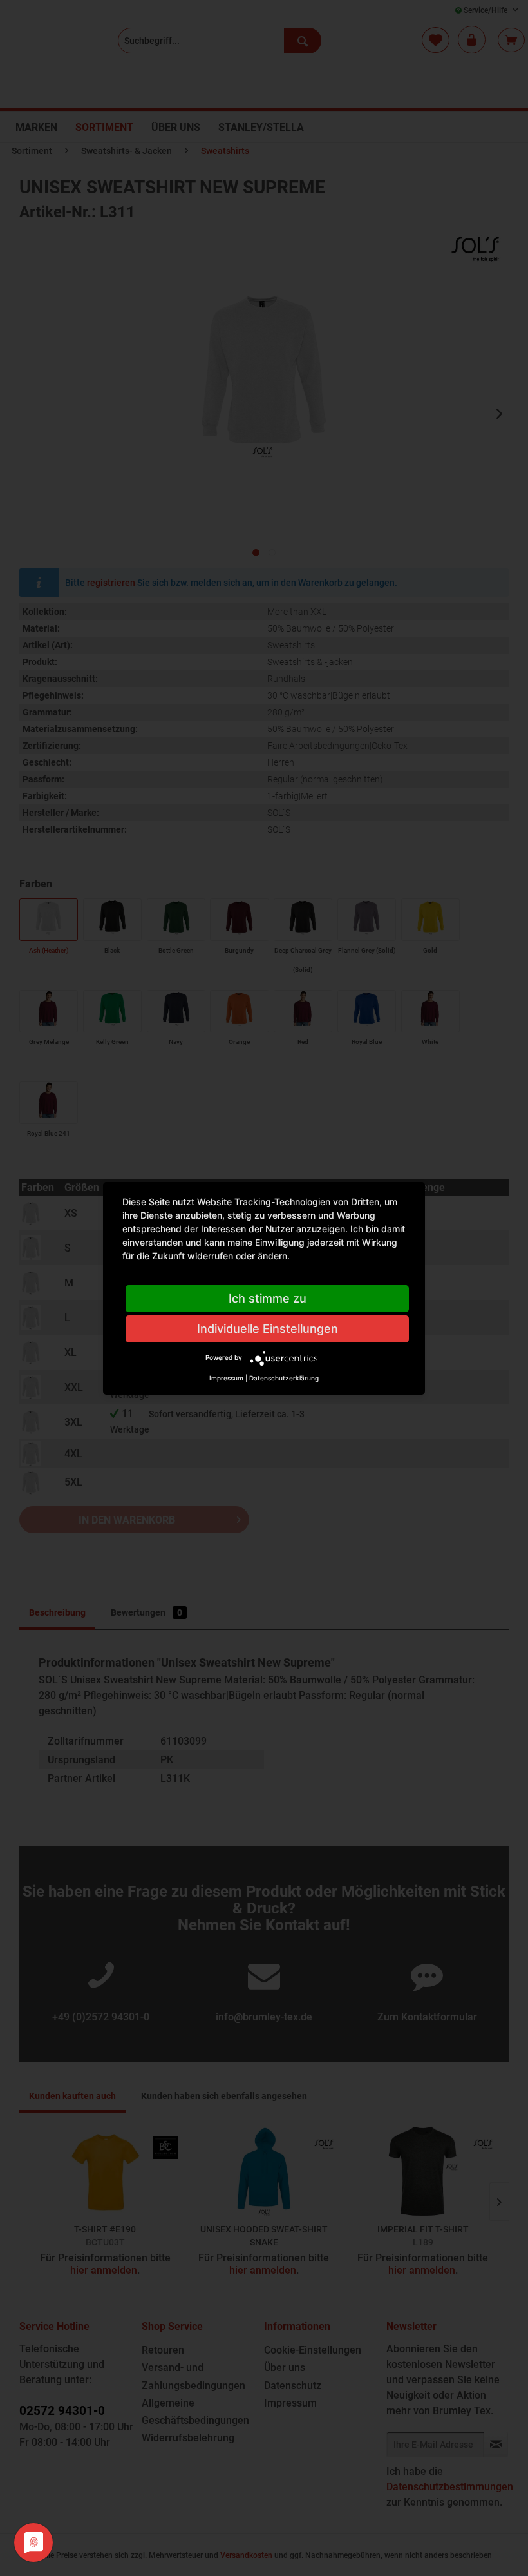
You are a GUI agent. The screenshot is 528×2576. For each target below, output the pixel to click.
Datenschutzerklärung (284, 1378)
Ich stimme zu (268, 1298)
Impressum (226, 1378)
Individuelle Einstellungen (268, 1329)
